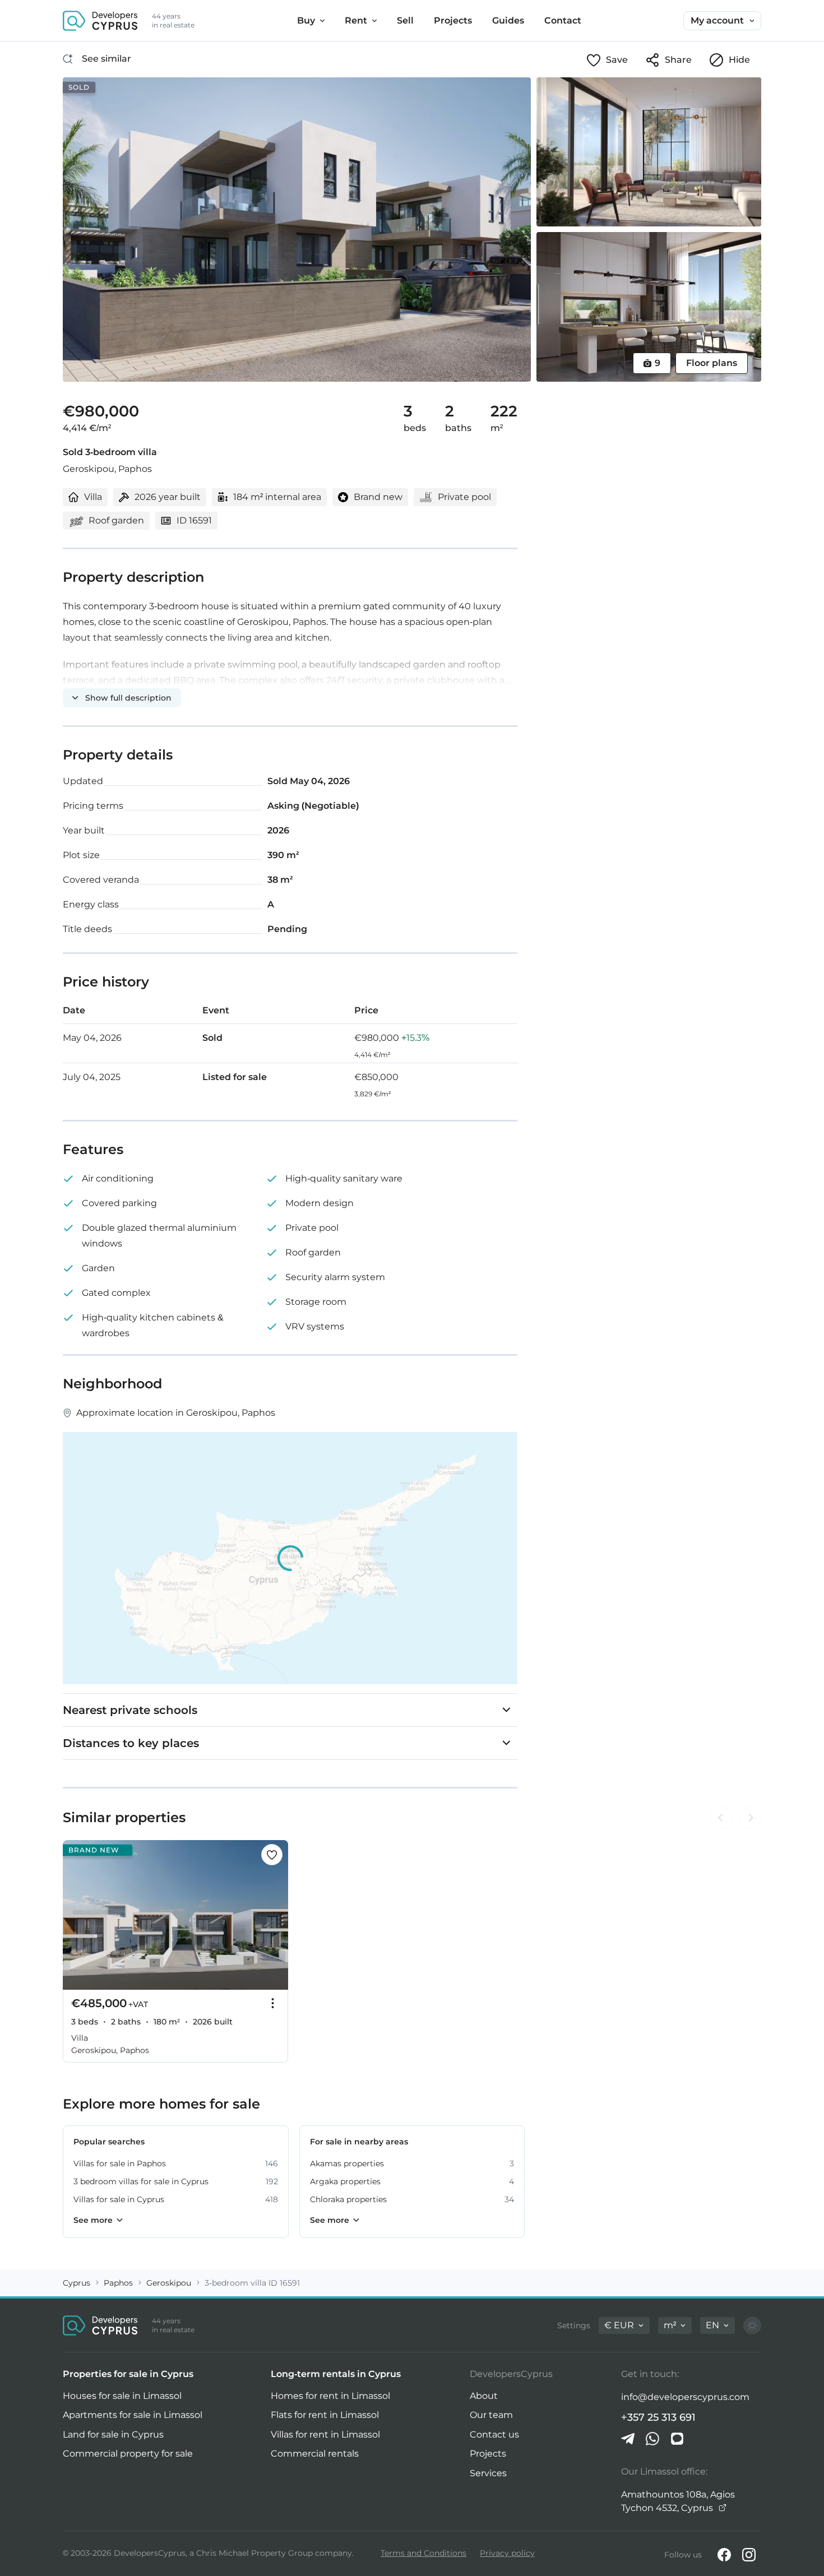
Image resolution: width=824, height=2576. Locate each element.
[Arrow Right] (750, 1818)
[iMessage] (677, 2439)
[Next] (274, 1915)
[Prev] (77, 1915)
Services (488, 2473)
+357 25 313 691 (658, 2417)
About (484, 2396)
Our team (491, 2415)
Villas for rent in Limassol (325, 2434)
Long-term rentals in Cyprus (336, 2374)
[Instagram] (749, 2555)
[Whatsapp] (652, 2439)
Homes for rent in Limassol (330, 2396)
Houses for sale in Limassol (122, 2396)
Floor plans (712, 363)
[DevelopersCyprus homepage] (100, 21)
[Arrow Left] (721, 1818)
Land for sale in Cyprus (113, 2434)
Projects (488, 2454)
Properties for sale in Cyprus (128, 2374)
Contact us (494, 2434)
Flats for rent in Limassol (325, 2415)
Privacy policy (507, 2553)
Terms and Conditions (423, 2553)
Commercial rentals (315, 2454)
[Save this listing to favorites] (272, 1855)
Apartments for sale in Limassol (133, 2415)
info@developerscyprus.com (685, 2397)
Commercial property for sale (128, 2454)
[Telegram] (628, 2439)
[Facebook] (724, 2555)
